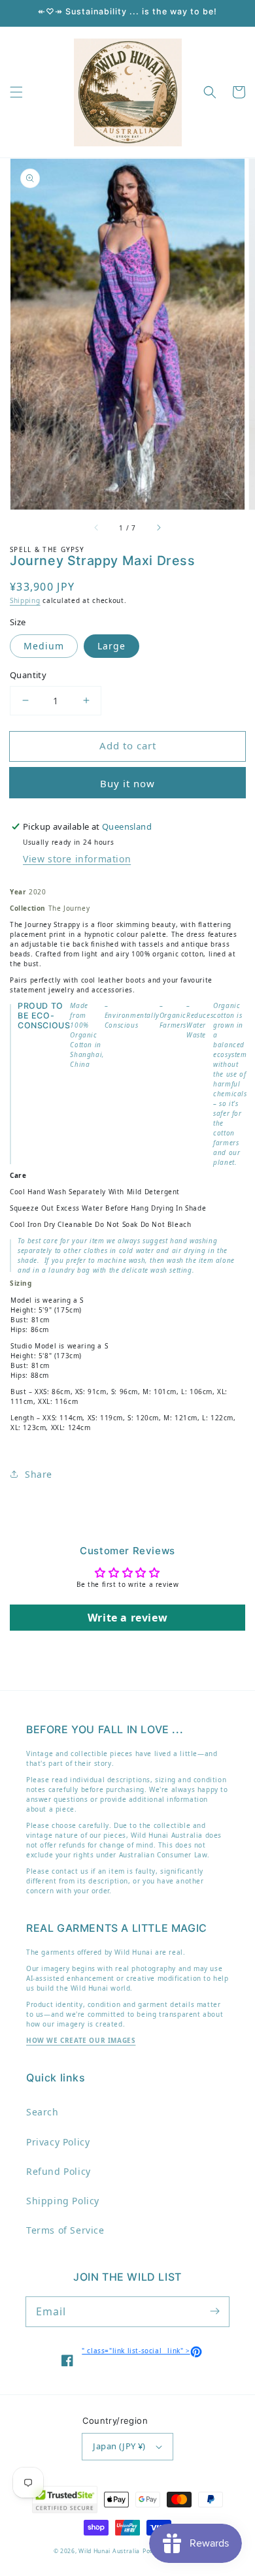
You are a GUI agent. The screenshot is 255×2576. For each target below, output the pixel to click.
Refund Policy (59, 2171)
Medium (44, 646)
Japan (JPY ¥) (119, 2446)
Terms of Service (65, 2230)
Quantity (28, 675)
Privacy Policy (58, 2142)
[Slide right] (158, 528)
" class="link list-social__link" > (142, 2351)
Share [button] (39, 1474)
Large (111, 646)
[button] (16, 92)
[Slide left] (97, 528)
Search (42, 2112)
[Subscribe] (214, 2311)
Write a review (127, 1618)
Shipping (25, 600)
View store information (77, 859)
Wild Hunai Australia (109, 2551)
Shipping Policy (63, 2201)
